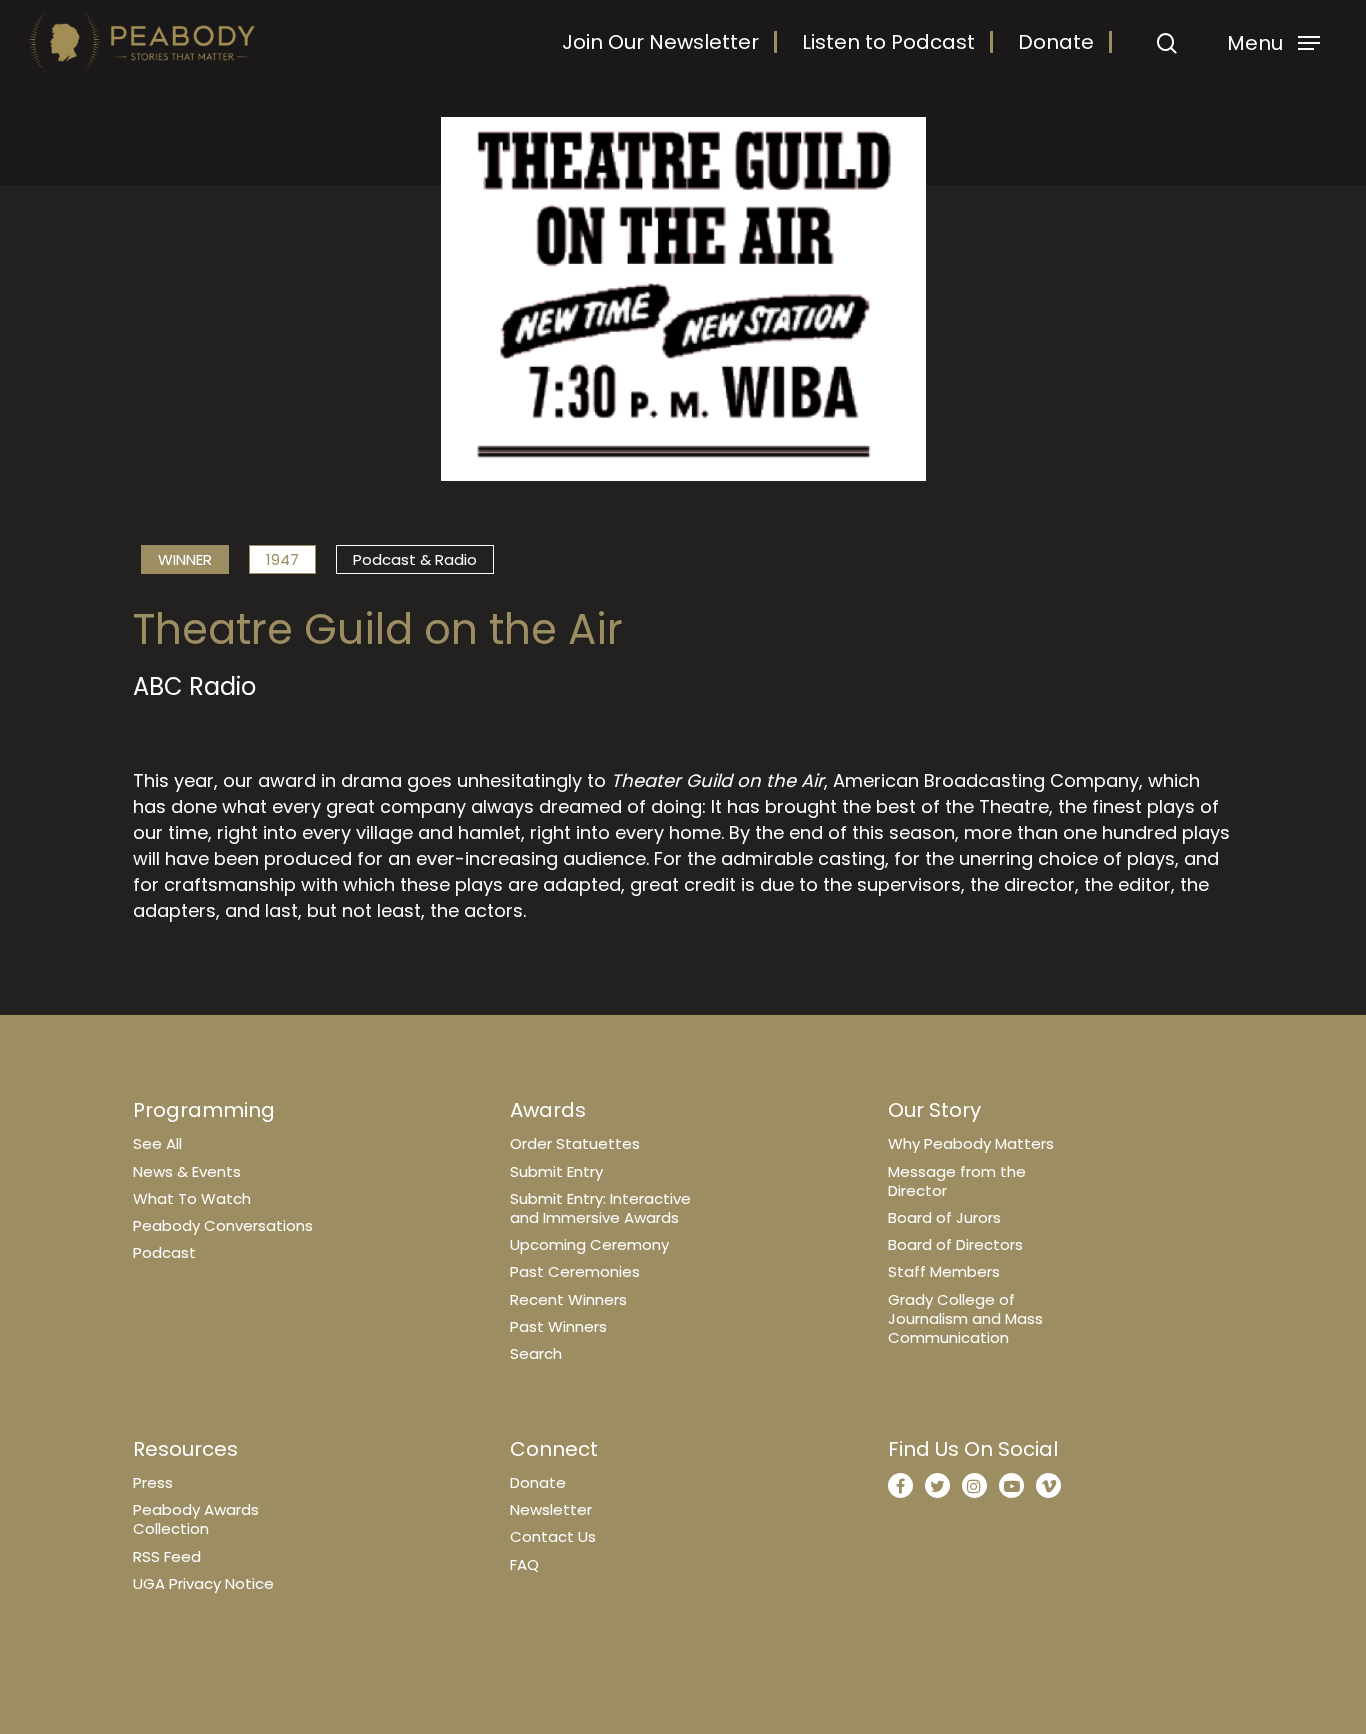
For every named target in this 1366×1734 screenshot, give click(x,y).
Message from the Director (957, 1181)
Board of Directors (955, 1244)
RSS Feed (167, 1556)
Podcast (164, 1252)
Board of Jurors (944, 1217)
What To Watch (192, 1198)
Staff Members (944, 1271)
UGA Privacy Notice (203, 1583)
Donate (1056, 42)
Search (536, 1353)
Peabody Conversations (223, 1225)
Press (153, 1482)
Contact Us (553, 1536)
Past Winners (558, 1326)
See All (157, 1143)
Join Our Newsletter (660, 42)
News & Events (187, 1171)
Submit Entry (556, 1171)
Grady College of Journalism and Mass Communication (965, 1318)
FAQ (524, 1564)
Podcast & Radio (415, 559)
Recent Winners (568, 1299)
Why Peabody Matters (971, 1143)
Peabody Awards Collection (196, 1519)
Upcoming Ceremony (589, 1244)
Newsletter (551, 1509)
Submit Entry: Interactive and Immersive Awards (600, 1208)
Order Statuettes (575, 1143)
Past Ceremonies (575, 1271)
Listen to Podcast (888, 42)
